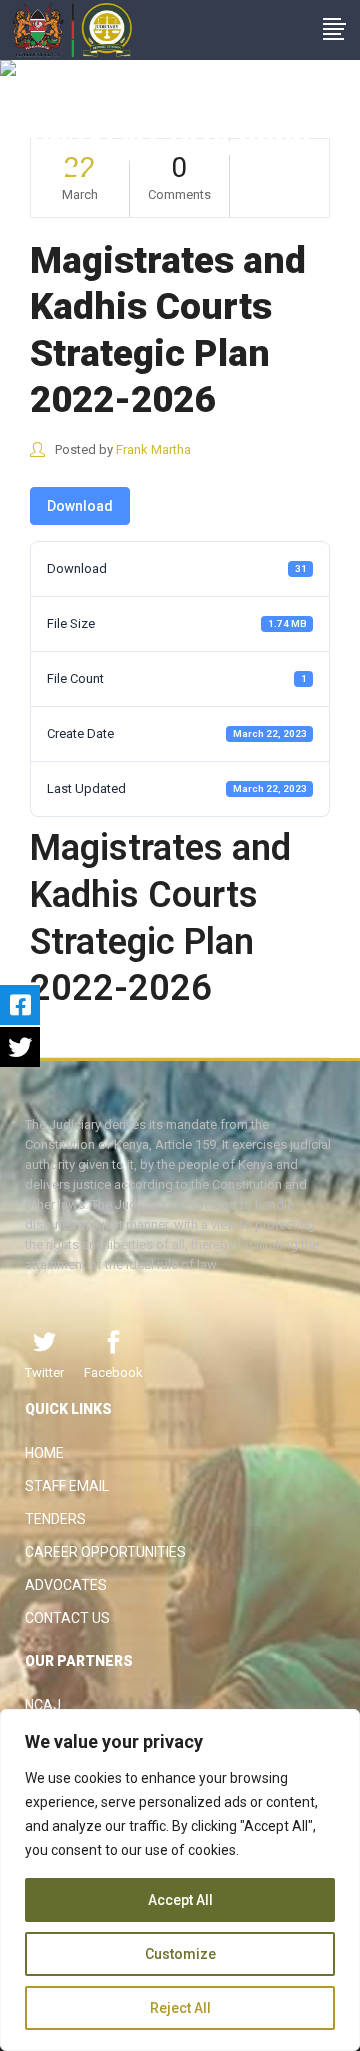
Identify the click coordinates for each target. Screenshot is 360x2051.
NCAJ (43, 1705)
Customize (180, 1954)
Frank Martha (153, 449)
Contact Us (67, 1618)
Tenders (55, 1519)
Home (44, 1453)
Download (80, 506)
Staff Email (67, 1486)
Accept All (180, 1900)
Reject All (180, 2008)
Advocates (66, 1585)
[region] (180, 1880)
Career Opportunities (105, 1552)
